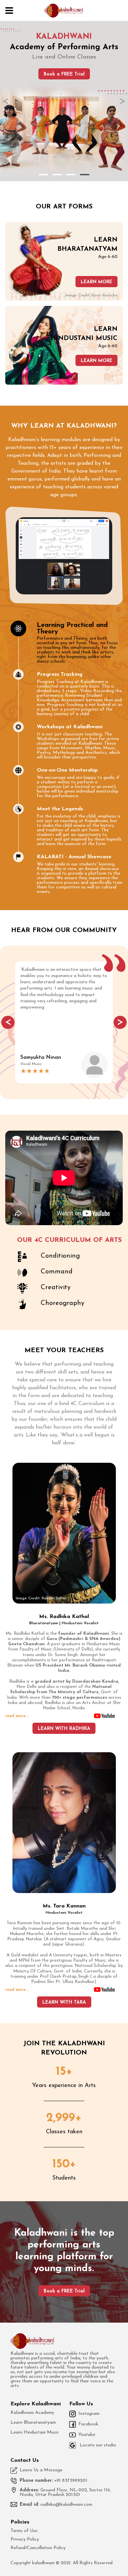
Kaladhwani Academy (32, 2413)
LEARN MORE (96, 282)
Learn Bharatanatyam (33, 2423)
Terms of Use (24, 2531)
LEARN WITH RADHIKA (64, 1729)
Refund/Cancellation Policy (38, 2548)
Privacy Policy (25, 2540)
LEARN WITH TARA (64, 2002)
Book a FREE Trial (64, 74)
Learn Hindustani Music (35, 2433)
